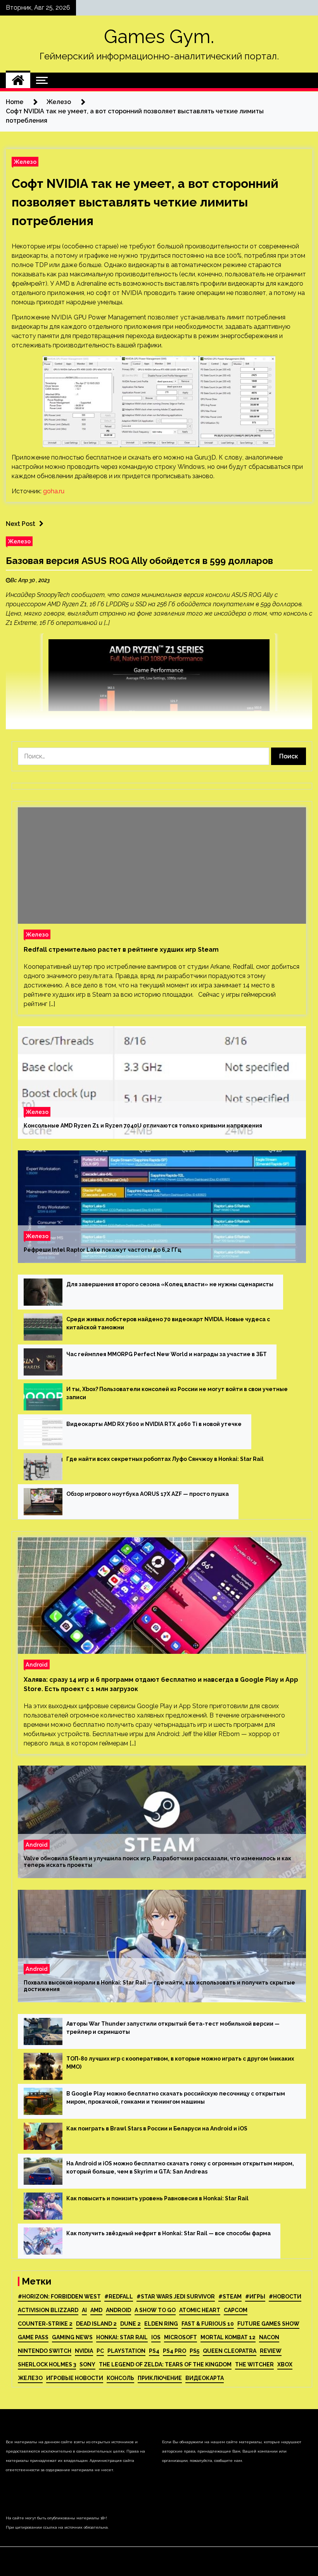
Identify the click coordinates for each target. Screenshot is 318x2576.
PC (100, 2351)
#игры (255, 2297)
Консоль (120, 2378)
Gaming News (72, 2337)
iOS (156, 2337)
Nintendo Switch (45, 2351)
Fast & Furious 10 (208, 2324)
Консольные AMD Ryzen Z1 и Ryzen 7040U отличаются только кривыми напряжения (143, 1126)
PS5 (194, 2351)
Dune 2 (130, 2324)
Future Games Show (268, 2324)
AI (84, 2310)
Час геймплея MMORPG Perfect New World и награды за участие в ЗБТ (167, 1354)
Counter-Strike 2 (45, 2324)
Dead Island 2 (96, 2324)
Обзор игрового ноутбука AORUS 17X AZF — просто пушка (148, 1494)
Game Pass (33, 2337)
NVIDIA (84, 2351)
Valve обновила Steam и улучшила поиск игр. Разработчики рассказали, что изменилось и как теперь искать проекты (157, 1862)
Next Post (21, 524)
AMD (96, 2310)
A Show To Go (155, 2310)
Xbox (285, 2364)
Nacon (269, 2337)
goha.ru (54, 491)
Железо (25, 162)
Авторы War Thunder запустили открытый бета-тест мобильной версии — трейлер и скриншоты (173, 2028)
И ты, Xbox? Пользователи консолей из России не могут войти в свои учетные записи (177, 1393)
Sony (87, 2364)
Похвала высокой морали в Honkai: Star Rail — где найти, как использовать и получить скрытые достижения (159, 1986)
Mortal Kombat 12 (228, 2337)
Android (37, 1664)
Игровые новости (75, 2378)
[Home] (18, 80)
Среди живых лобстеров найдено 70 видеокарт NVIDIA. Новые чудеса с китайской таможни (168, 1323)
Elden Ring (161, 2324)
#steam (230, 2297)
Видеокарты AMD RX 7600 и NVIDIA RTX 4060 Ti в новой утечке (154, 1424)
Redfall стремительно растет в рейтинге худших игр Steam (121, 950)
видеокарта (205, 2378)
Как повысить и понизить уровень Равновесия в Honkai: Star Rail (157, 2198)
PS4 (154, 2351)
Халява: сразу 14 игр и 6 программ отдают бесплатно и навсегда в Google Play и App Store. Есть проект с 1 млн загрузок (161, 1684)
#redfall (119, 2297)
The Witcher (254, 2364)
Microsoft (181, 2337)
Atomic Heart (200, 2310)
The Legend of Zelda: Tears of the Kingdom (165, 2364)
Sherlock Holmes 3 (47, 2364)
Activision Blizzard (48, 2310)
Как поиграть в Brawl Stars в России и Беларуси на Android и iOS (157, 2128)
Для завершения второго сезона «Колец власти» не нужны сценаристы (170, 1284)
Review (271, 2351)
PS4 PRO (175, 2351)
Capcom (236, 2310)
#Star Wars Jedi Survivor (176, 2297)
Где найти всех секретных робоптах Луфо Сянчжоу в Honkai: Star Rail (165, 1459)
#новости (285, 2297)
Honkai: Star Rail (122, 2337)
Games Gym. (159, 36)
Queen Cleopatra (230, 2351)
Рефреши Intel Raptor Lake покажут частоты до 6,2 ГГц (102, 1250)
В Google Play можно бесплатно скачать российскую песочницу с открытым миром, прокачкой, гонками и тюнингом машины (176, 2098)
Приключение (160, 2378)
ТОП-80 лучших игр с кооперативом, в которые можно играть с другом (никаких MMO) (180, 2063)
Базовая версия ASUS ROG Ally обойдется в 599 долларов (139, 561)
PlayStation (126, 2351)
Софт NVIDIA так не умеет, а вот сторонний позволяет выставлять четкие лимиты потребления (145, 202)
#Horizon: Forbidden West (59, 2297)
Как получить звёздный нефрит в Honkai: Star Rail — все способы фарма (169, 2233)
